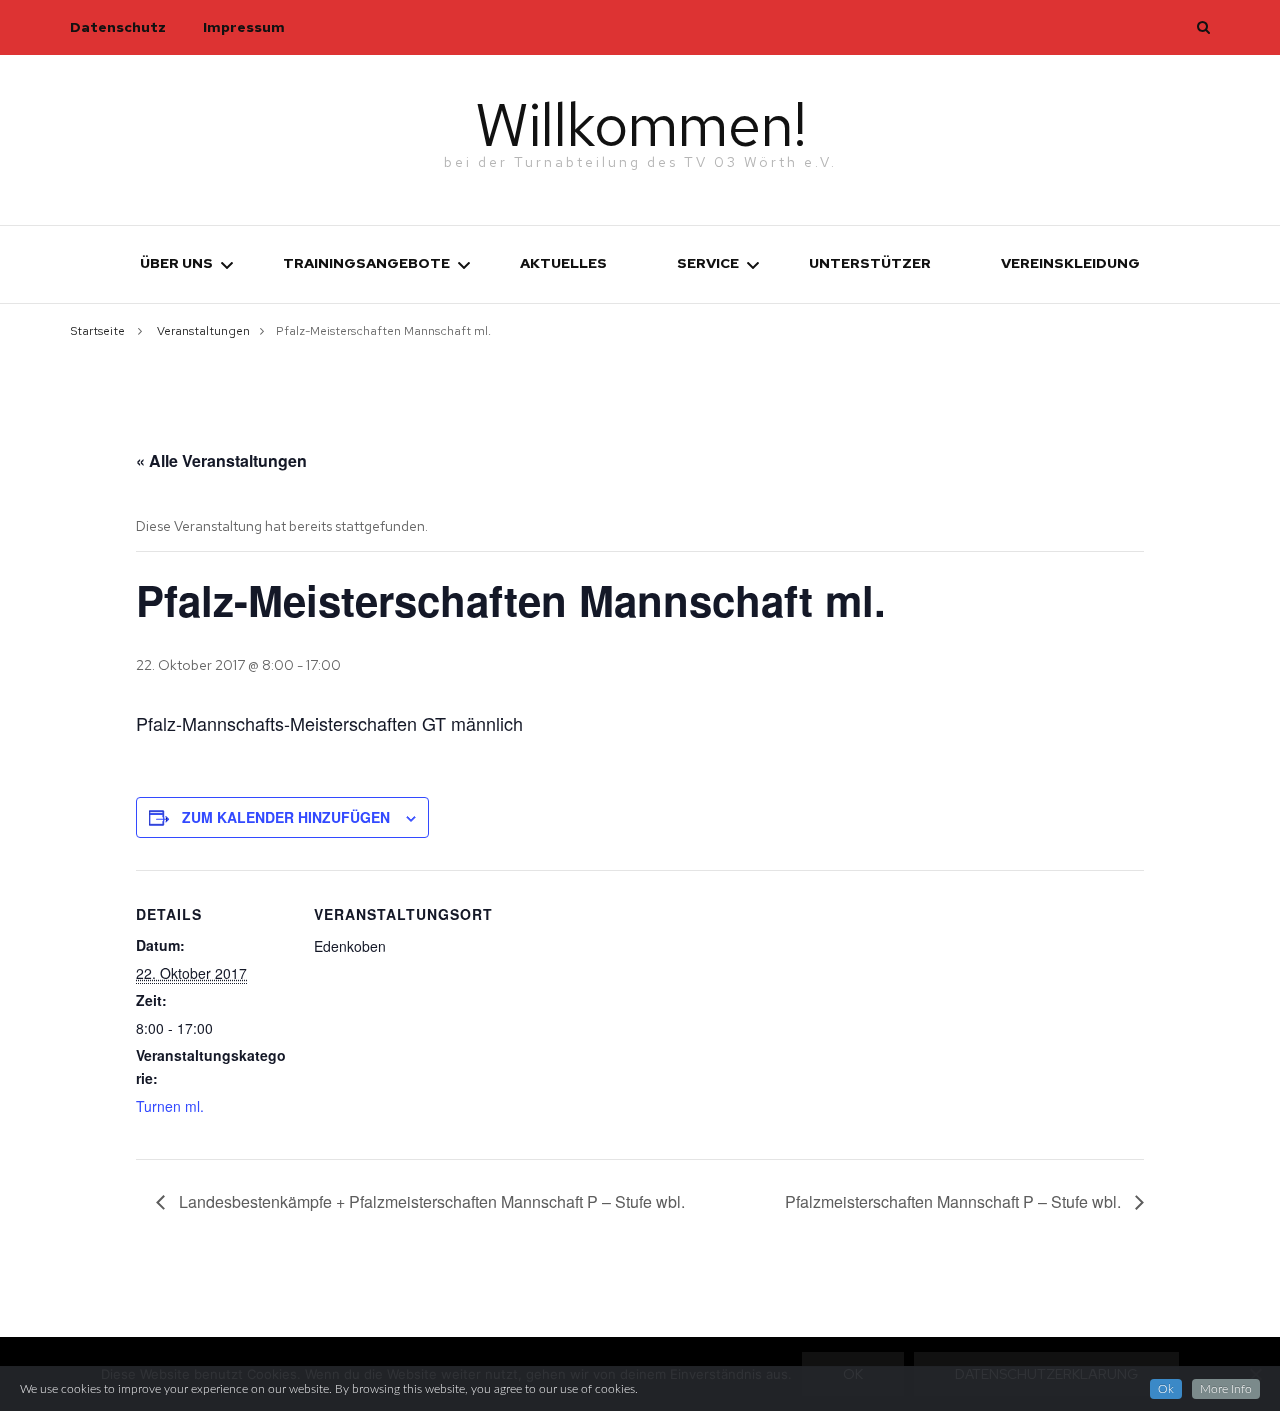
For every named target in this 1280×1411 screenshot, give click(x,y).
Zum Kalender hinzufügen (286, 817)
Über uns (176, 263)
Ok (1166, 1389)
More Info (1226, 1389)
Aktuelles (563, 263)
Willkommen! (640, 124)
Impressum (244, 27)
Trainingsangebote (366, 263)
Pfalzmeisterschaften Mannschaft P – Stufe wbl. (955, 1201)
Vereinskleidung (1070, 263)
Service (708, 263)
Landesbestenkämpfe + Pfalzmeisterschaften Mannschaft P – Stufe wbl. (430, 1201)
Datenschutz (118, 27)
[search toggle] (1203, 27)
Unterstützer (870, 263)
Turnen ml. (170, 1106)
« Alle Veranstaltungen (221, 460)
